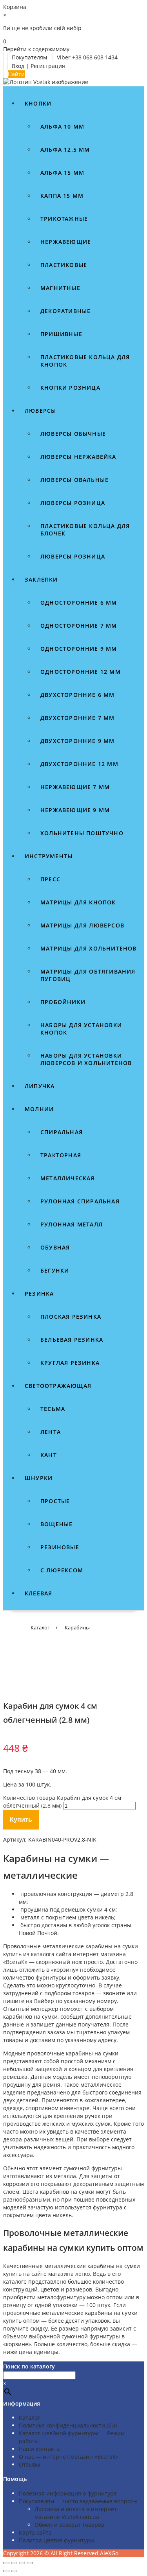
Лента (51, 1432)
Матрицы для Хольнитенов (89, 948)
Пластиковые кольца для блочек (85, 530)
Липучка (40, 1086)
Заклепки (41, 579)
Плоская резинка (71, 1317)
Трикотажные (64, 219)
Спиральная (62, 1132)
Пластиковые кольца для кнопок (85, 361)
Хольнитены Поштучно (82, 833)
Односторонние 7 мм (79, 626)
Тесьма (53, 1409)
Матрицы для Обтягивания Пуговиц (88, 975)
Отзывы (30, 2464)
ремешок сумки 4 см (88, 1909)
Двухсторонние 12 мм (79, 764)
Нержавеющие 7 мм (75, 787)
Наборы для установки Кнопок (81, 1029)
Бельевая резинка (72, 1340)
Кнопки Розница (70, 388)
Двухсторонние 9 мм (78, 741)
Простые (55, 1501)
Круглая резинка (70, 1363)
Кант (49, 1455)
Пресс (50, 879)
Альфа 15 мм (62, 173)
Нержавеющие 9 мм (75, 810)
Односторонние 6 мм (79, 602)
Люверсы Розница (73, 556)
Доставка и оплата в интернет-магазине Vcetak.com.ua (77, 2513)
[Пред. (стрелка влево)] (6, 2571)
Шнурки (39, 1478)
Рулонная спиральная (80, 1201)
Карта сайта (35, 2532)
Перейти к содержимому (36, 49)
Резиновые (60, 1547)
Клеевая (38, 1593)
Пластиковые (64, 265)
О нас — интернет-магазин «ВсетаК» (69, 2457)
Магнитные (60, 288)
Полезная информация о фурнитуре (68, 2493)
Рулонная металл (72, 1224)
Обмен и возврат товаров (69, 2525)
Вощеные (56, 1524)
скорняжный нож (59, 1962)
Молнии (39, 1109)
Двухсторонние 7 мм (78, 718)
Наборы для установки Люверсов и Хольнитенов (86, 1059)
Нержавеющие (66, 242)
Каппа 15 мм (62, 196)
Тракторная (61, 1155)
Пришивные (61, 334)
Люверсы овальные (74, 480)
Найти (16, 74)
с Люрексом (62, 1570)
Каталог (29, 2418)
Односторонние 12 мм (81, 672)
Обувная (55, 1247)
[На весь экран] (14, 2563)
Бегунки (55, 1270)
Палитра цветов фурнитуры (57, 2540)
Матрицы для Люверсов (82, 925)
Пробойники (63, 1002)
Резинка (39, 1293)
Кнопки (38, 103)
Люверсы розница (73, 503)
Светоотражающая (58, 1386)
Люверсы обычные (73, 434)
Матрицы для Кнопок (78, 902)
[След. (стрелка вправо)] (14, 2571)
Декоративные (65, 311)
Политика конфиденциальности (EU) (68, 2425)
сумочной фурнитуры (91, 2336)
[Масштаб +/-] (6, 2563)
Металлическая (68, 1178)
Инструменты (49, 856)
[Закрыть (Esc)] (30, 2563)
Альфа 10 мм (62, 126)
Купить (21, 1820)
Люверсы (40, 411)
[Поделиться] (22, 2563)
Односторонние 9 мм (79, 649)
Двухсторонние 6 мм (78, 695)
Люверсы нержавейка (78, 457)
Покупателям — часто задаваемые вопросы (78, 2501)
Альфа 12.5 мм (65, 149)
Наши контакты (40, 2449)
